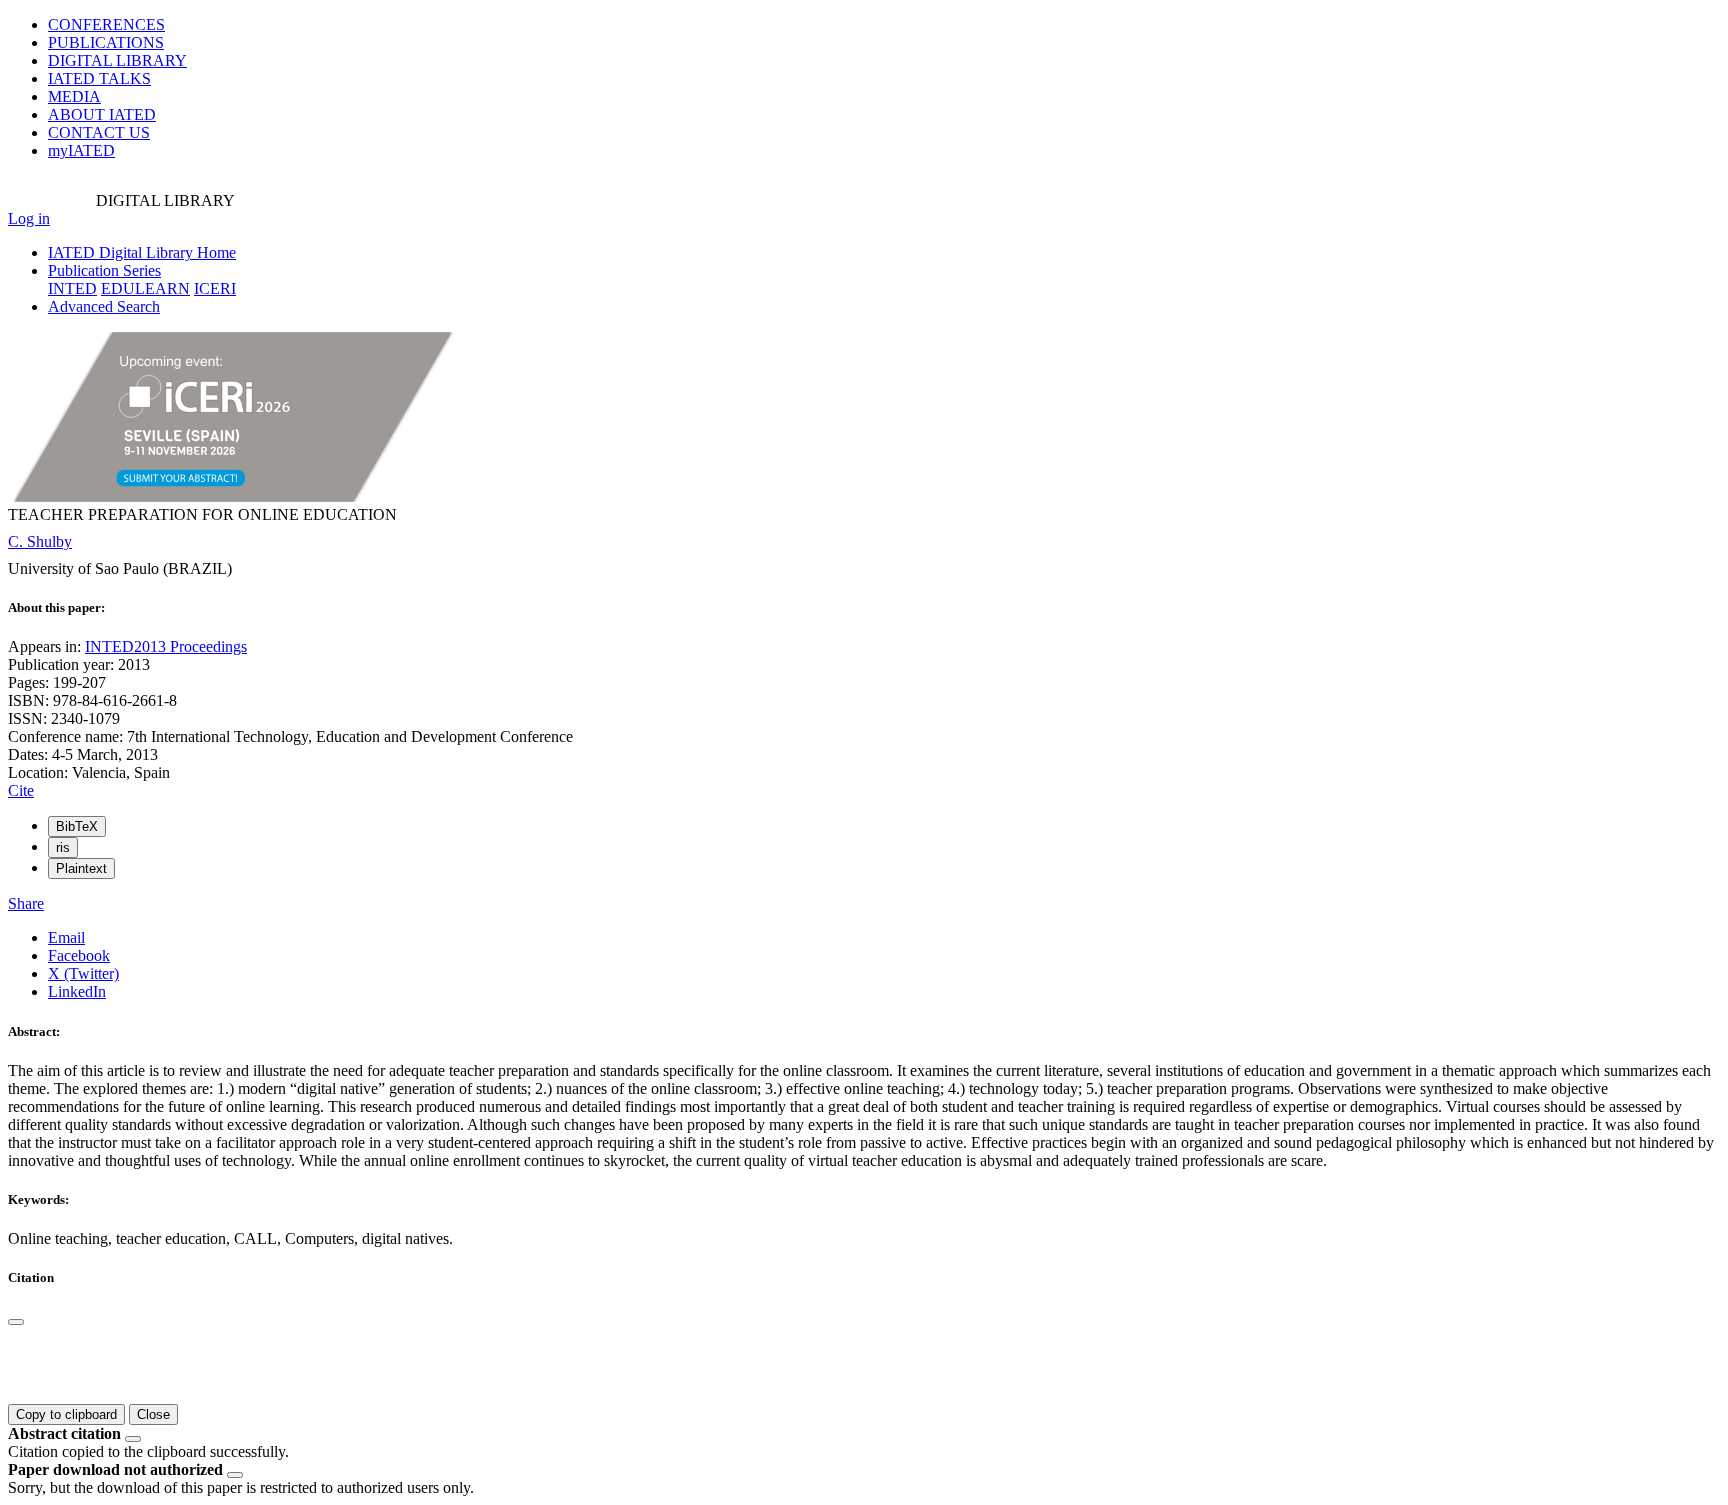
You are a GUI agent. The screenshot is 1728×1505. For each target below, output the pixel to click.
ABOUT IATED (102, 114)
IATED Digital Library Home (142, 252)
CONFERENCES (106, 24)
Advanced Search (104, 306)
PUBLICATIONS (106, 42)
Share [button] (26, 903)
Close (153, 1414)
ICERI (215, 288)
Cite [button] (21, 790)
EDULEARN (145, 288)
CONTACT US (99, 132)
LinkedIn (77, 991)
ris (63, 847)
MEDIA (74, 96)
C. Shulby (40, 541)
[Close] (16, 1322)
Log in (29, 218)
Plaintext (81, 868)
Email (66, 937)
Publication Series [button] (104, 270)
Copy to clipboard (66, 1414)
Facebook (79, 955)
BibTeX (77, 826)
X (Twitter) (83, 973)
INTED (72, 288)
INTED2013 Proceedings (166, 646)
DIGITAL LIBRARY (117, 60)
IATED (99, 78)
